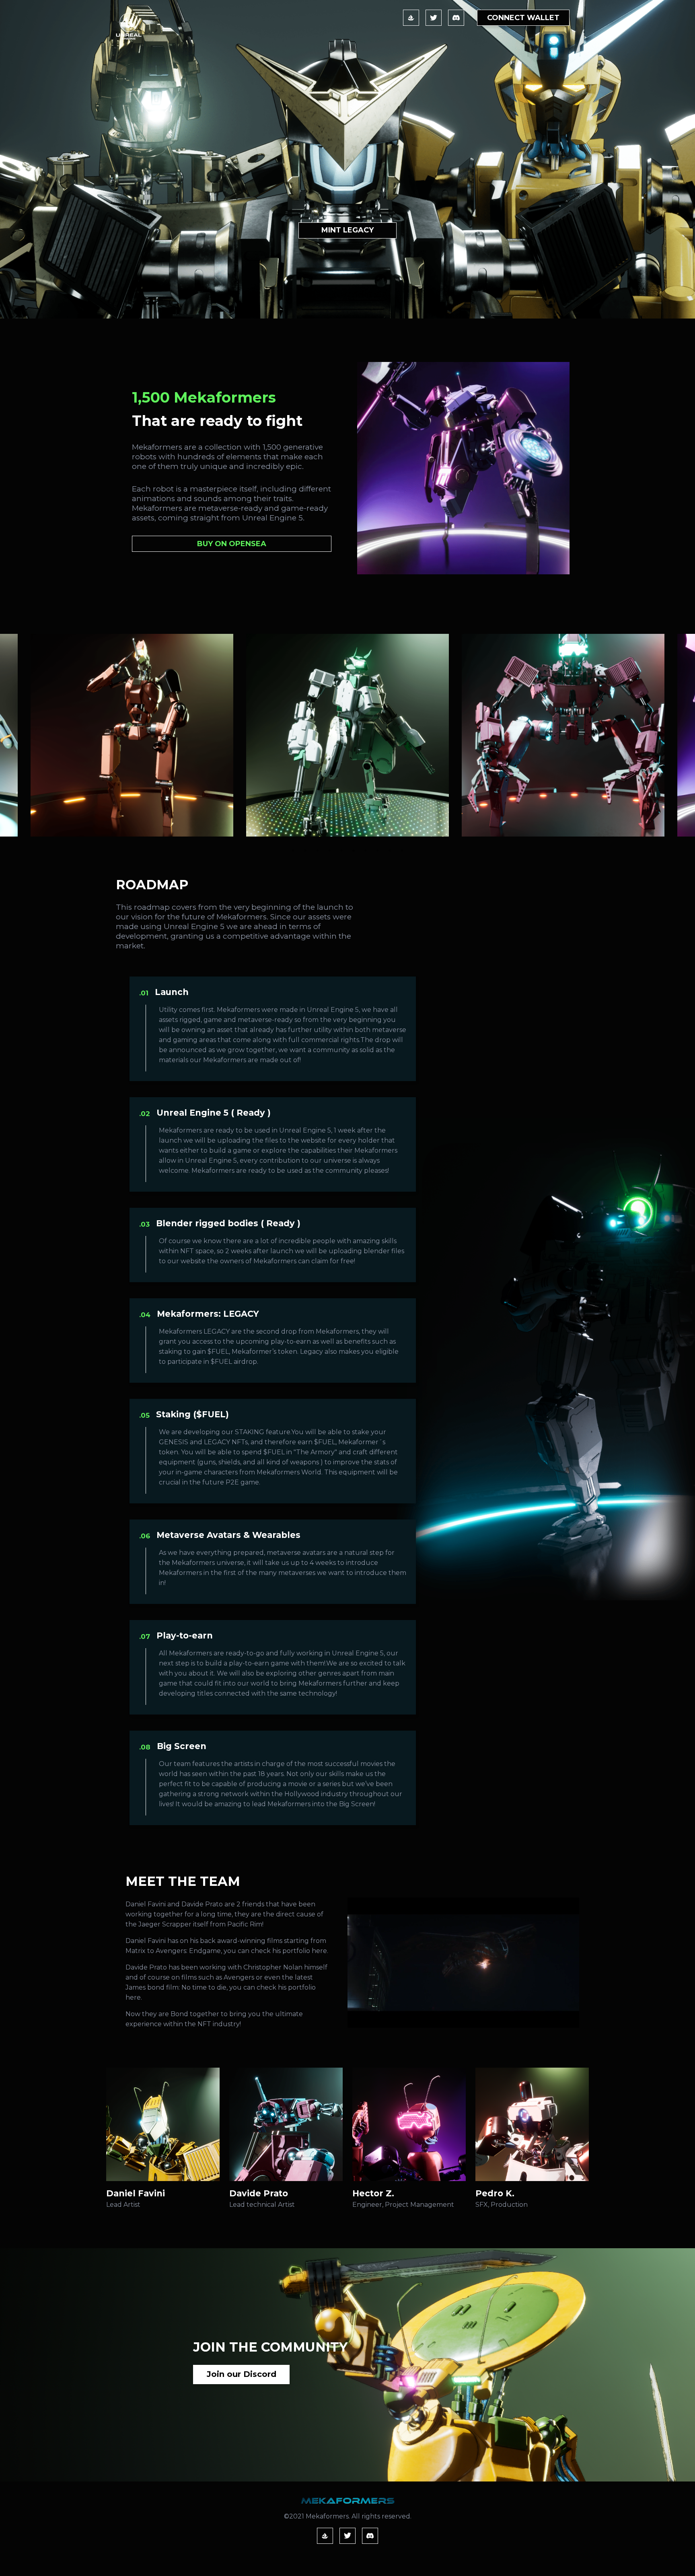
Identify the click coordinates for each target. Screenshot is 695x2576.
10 (402, 851)
